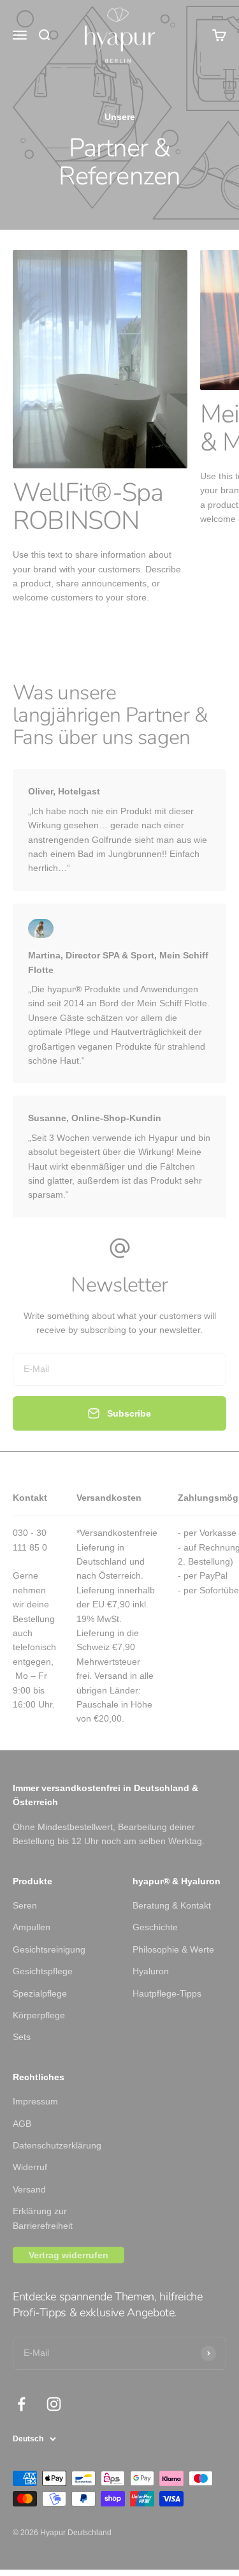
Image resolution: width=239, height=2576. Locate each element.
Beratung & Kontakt (172, 1905)
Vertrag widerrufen (69, 2255)
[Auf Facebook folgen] (21, 2404)
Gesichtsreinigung (49, 1949)
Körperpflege (39, 2015)
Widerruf (30, 2167)
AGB (22, 2124)
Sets (22, 2037)
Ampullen (32, 1927)
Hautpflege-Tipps (167, 1993)
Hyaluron (151, 1971)
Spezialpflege (40, 1993)
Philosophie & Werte (173, 1949)
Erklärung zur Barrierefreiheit (43, 2218)
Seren (25, 1905)
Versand (29, 2189)
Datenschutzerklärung (57, 2145)
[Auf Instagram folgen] (54, 2404)
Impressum (35, 2101)
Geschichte (155, 1927)
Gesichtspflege (43, 1971)
